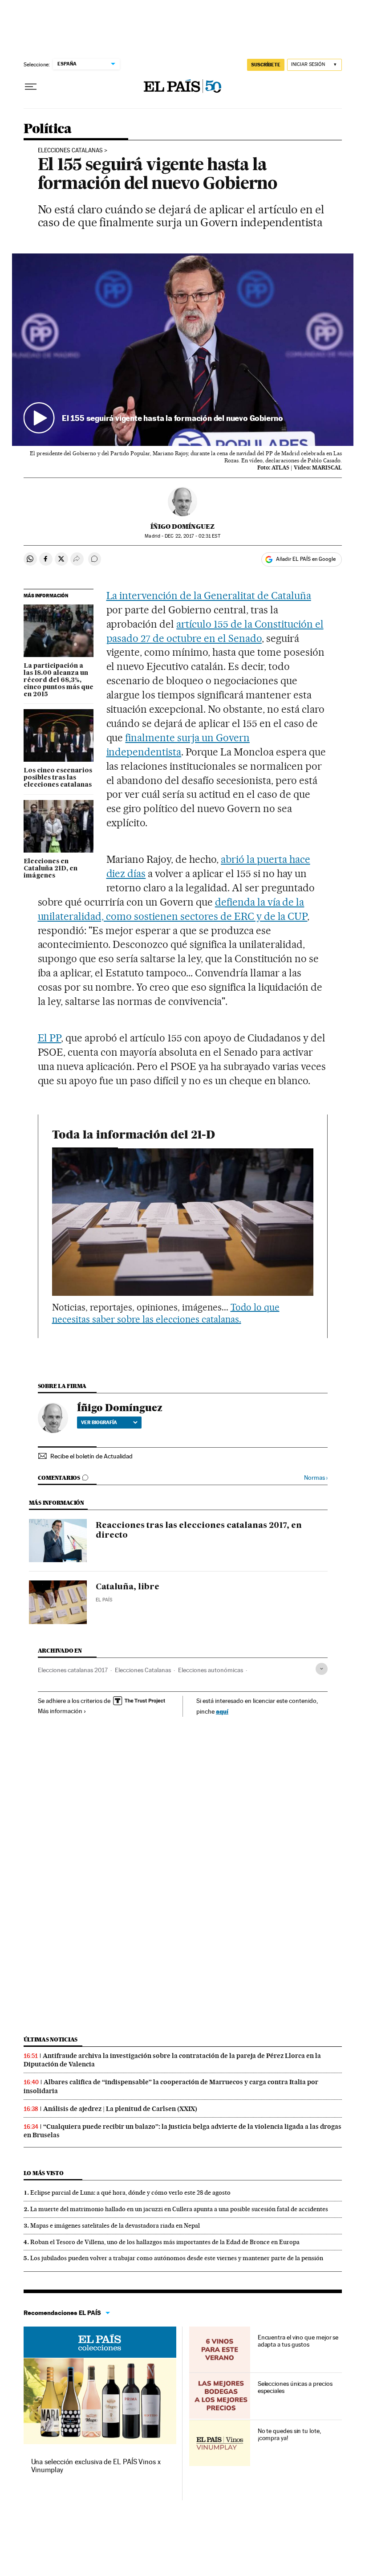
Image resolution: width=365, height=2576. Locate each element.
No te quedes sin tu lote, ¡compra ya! (289, 2434)
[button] (183, 349)
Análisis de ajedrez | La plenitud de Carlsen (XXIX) (120, 2109)
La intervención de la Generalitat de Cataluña (209, 596)
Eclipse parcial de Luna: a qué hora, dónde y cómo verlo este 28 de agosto (130, 2192)
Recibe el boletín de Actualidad (91, 1456)
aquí (222, 1711)
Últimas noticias (51, 2039)
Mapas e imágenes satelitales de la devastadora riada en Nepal (115, 2225)
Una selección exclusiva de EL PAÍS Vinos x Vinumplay (96, 2466)
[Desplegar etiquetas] (322, 1669)
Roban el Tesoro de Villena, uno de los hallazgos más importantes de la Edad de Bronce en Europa (165, 2242)
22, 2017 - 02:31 (192, 536)
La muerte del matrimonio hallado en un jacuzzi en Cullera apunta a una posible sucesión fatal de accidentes (179, 2209)
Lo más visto (44, 2173)
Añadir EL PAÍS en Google (306, 559)
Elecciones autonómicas (211, 1670)
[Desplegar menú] (31, 87)
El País (104, 1600)
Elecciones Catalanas (143, 1670)
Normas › (316, 1478)
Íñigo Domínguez (182, 527)
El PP (50, 1038)
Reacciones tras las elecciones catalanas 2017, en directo (199, 1531)
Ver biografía (99, 1422)
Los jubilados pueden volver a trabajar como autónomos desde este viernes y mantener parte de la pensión (177, 2258)
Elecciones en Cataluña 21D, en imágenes (51, 869)
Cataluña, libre (128, 1587)
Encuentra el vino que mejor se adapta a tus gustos (298, 2341)
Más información (60, 1711)
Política (48, 129)
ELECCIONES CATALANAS (70, 151)
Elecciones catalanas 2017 (73, 1670)
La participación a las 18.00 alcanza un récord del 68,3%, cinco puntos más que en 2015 (59, 680)
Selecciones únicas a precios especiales (295, 2387)
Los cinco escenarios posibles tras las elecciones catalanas (58, 778)
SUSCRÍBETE (266, 65)
